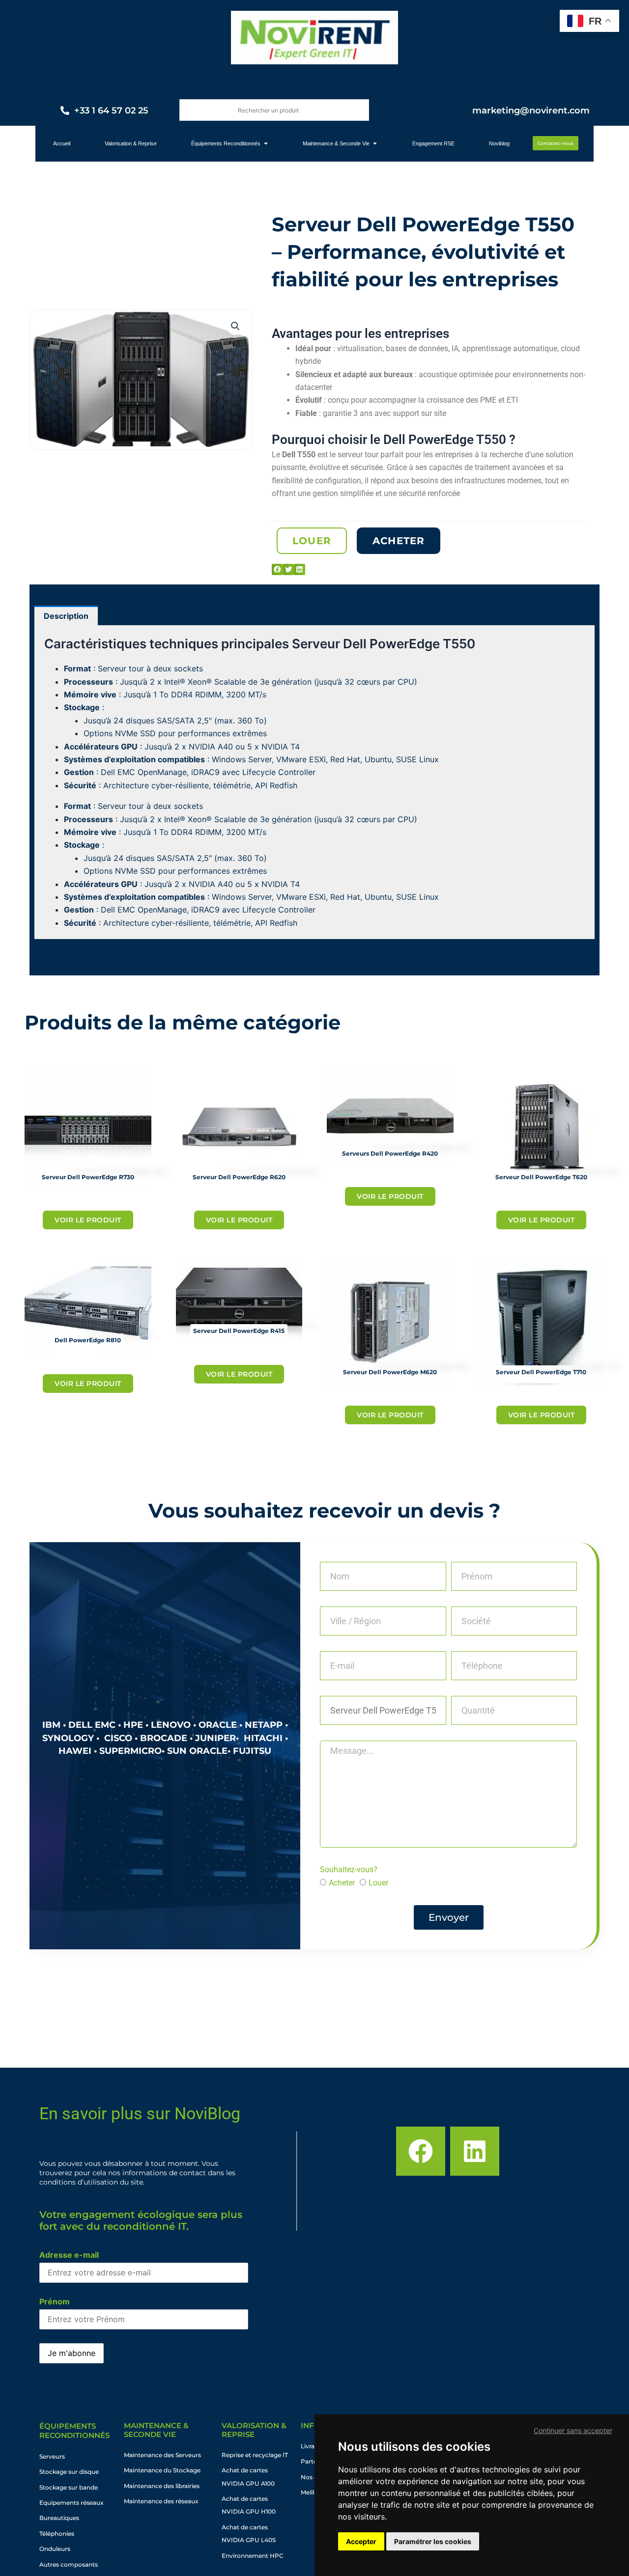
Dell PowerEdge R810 (88, 1340)
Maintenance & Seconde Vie (156, 2430)
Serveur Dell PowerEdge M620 (390, 1372)
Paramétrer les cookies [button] (433, 2541)
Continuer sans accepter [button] (573, 2430)
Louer (378, 1883)
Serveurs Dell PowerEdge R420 (390, 1153)
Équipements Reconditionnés (74, 2431)
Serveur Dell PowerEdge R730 (88, 1177)
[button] (235, 326)
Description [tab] (66, 616)
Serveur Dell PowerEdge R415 (239, 1331)
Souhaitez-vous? (349, 1870)
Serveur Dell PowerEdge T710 (541, 1372)
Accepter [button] (361, 2541)
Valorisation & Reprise (254, 2430)
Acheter (342, 1883)
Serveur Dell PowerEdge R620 (239, 1177)
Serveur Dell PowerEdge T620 (541, 1177)
